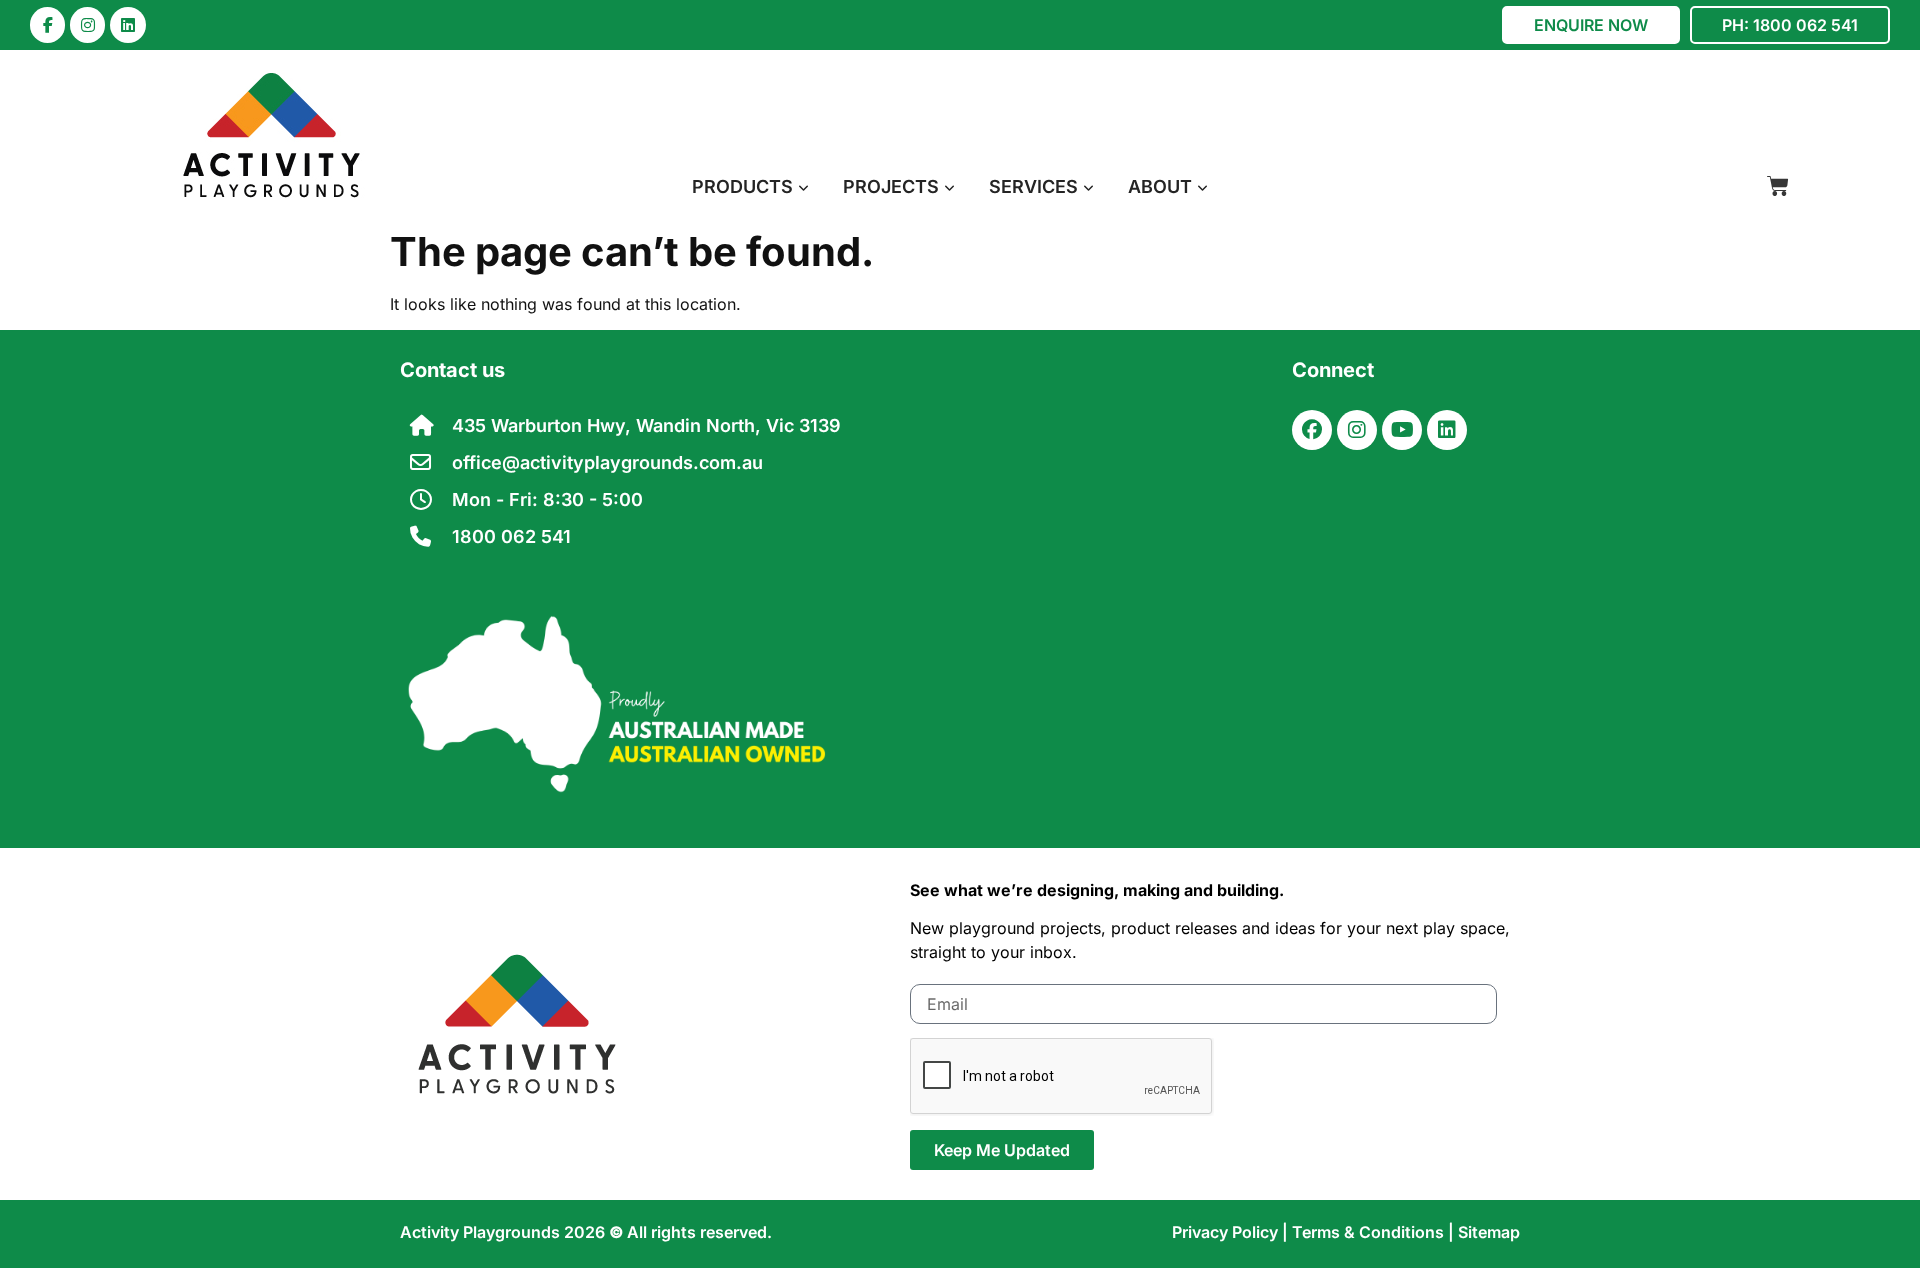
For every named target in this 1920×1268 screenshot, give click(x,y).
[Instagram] (87, 24)
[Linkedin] (127, 24)
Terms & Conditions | (1375, 1232)
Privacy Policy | (1232, 1232)
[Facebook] (1312, 430)
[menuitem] (750, 186)
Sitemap (1489, 1232)
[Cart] (1778, 186)
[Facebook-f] (47, 24)
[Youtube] (1402, 430)
